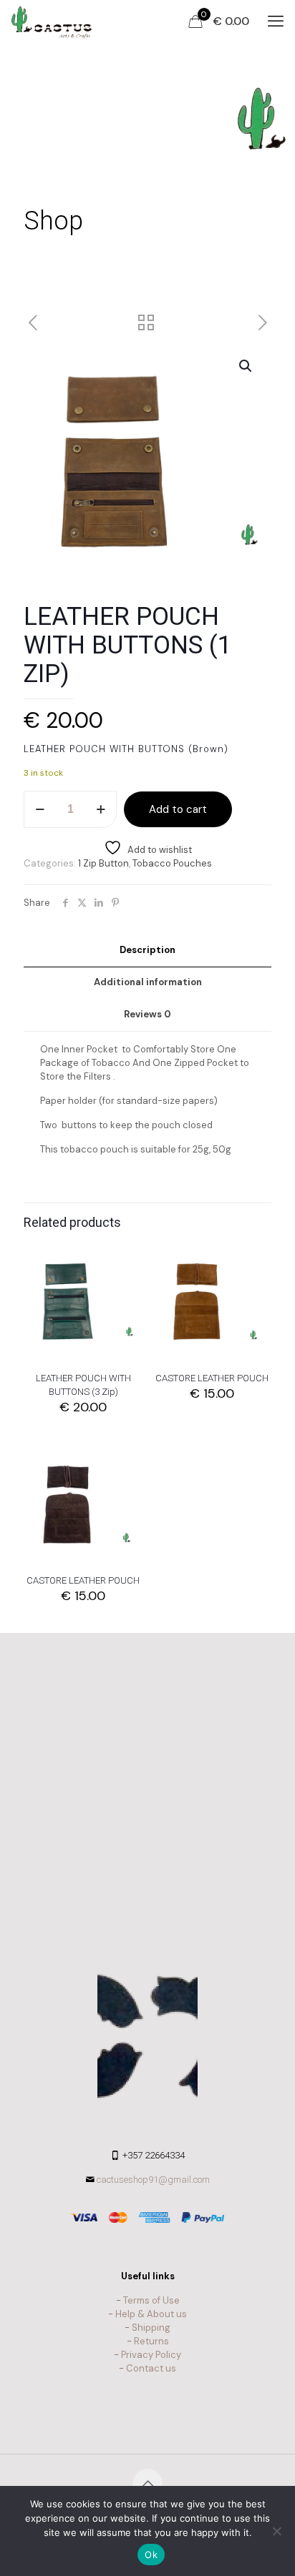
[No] (277, 2531)
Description (147, 950)
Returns (151, 2341)
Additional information (148, 982)
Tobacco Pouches (172, 863)
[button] (246, 366)
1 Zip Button (103, 863)
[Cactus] (52, 21)
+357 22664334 (154, 2155)
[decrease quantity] (40, 809)
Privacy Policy (151, 2355)
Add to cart (178, 809)
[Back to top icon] (147, 2484)
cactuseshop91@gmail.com (153, 2180)
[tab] (147, 951)
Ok (151, 2555)
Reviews (147, 1014)
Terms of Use (151, 2300)
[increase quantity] (101, 809)
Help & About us (151, 2314)
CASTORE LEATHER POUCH (212, 1378)
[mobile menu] (276, 21)
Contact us (151, 2368)
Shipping (151, 2328)
